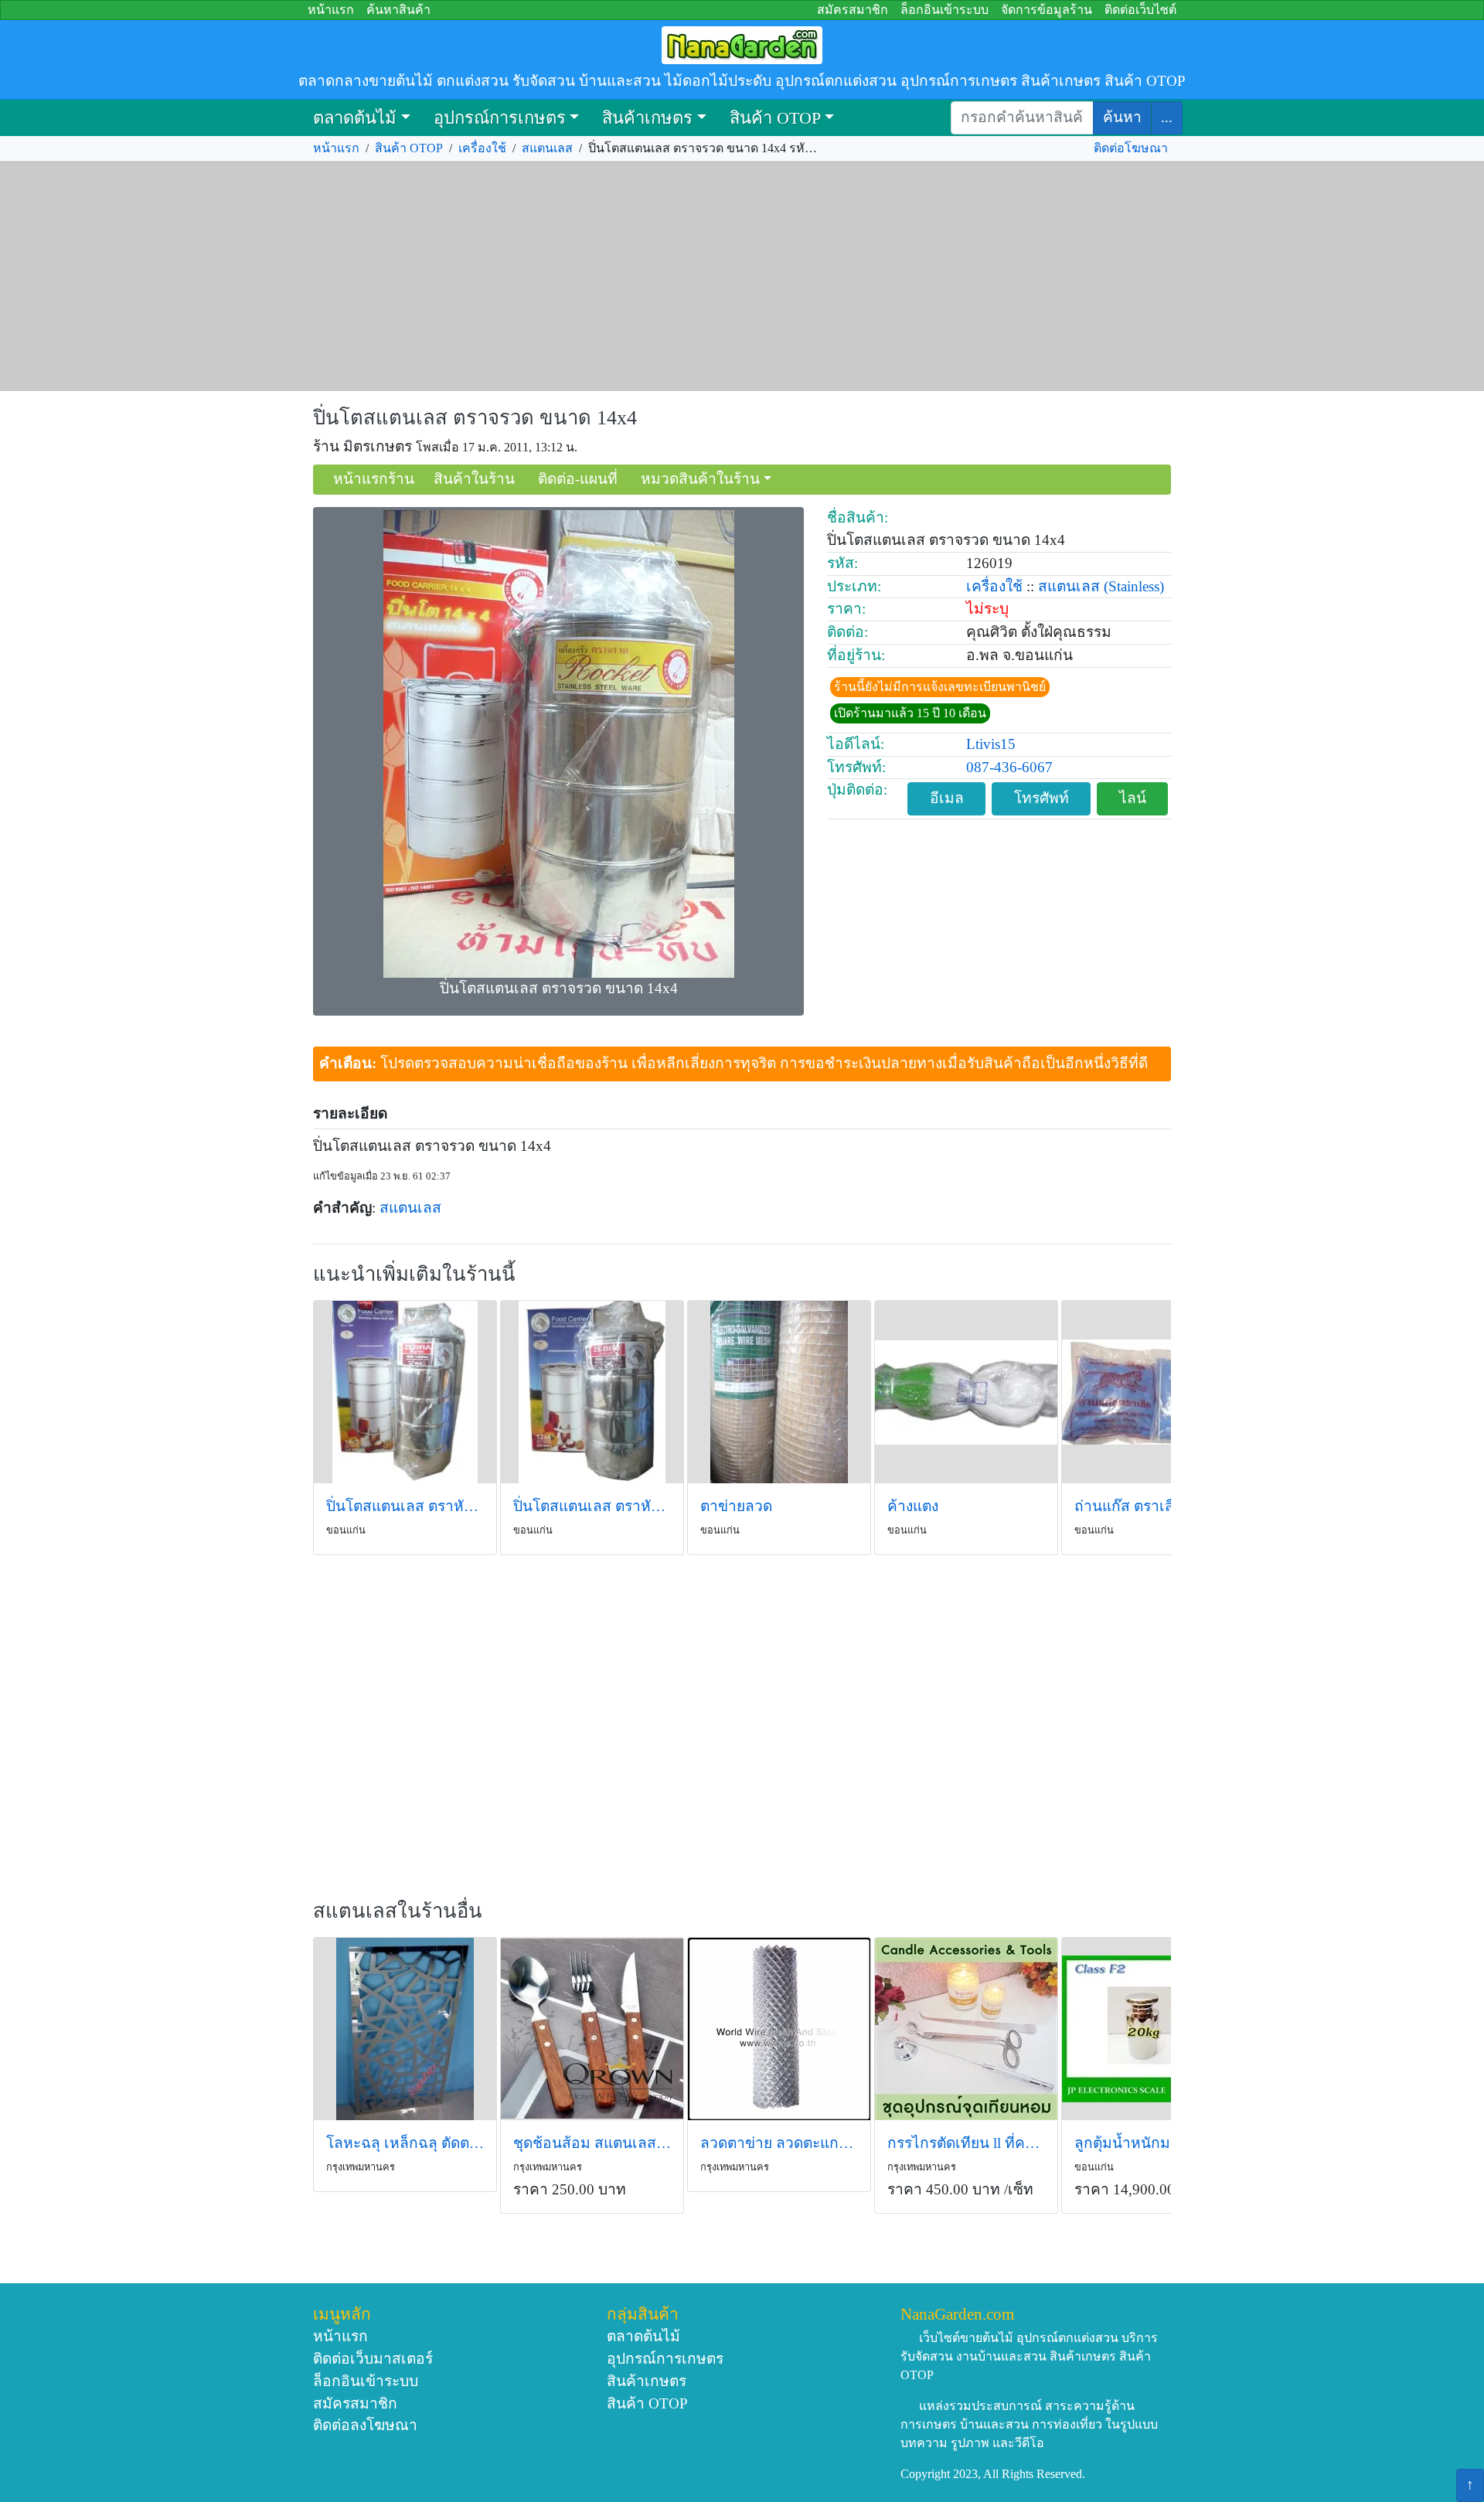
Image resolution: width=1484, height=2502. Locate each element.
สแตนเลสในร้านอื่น (398, 1911)
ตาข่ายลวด (736, 1506)
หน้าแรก (331, 10)
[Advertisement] (742, 277)
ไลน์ (1133, 798)
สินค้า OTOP (775, 118)
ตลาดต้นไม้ (355, 118)
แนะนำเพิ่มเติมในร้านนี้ (414, 1274)
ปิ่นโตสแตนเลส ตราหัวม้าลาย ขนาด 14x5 (405, 1506)
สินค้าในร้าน (474, 479)
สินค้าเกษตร (647, 118)
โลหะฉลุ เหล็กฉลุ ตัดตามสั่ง (405, 2143)
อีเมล (947, 798)
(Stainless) (1134, 586)
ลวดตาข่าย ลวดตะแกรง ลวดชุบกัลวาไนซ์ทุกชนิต (779, 2143)
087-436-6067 (1009, 767)
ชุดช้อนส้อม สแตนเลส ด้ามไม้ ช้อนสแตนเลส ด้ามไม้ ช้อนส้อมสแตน (592, 2143)
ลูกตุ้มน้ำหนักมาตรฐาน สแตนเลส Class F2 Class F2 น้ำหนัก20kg (1153, 2143)
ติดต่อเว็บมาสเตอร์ (373, 2359)
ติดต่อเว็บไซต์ (1140, 10)
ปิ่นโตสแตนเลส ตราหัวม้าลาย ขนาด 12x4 (592, 1506)
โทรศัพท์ (1042, 798)
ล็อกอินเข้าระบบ (945, 10)
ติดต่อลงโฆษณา (365, 2425)
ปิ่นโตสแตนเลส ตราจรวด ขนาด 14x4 (475, 418)
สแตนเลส (547, 148)
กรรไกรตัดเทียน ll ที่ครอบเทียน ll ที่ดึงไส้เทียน (966, 2143)
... (1167, 117)
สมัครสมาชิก (853, 10)
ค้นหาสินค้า (398, 10)
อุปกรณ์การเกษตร (500, 118)
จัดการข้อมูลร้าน (1047, 10)
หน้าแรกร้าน (374, 479)
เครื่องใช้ (482, 148)
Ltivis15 (991, 744)
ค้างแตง (913, 1506)
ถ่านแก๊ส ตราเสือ (1129, 1506)
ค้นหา (1122, 117)
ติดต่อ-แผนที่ (578, 479)
